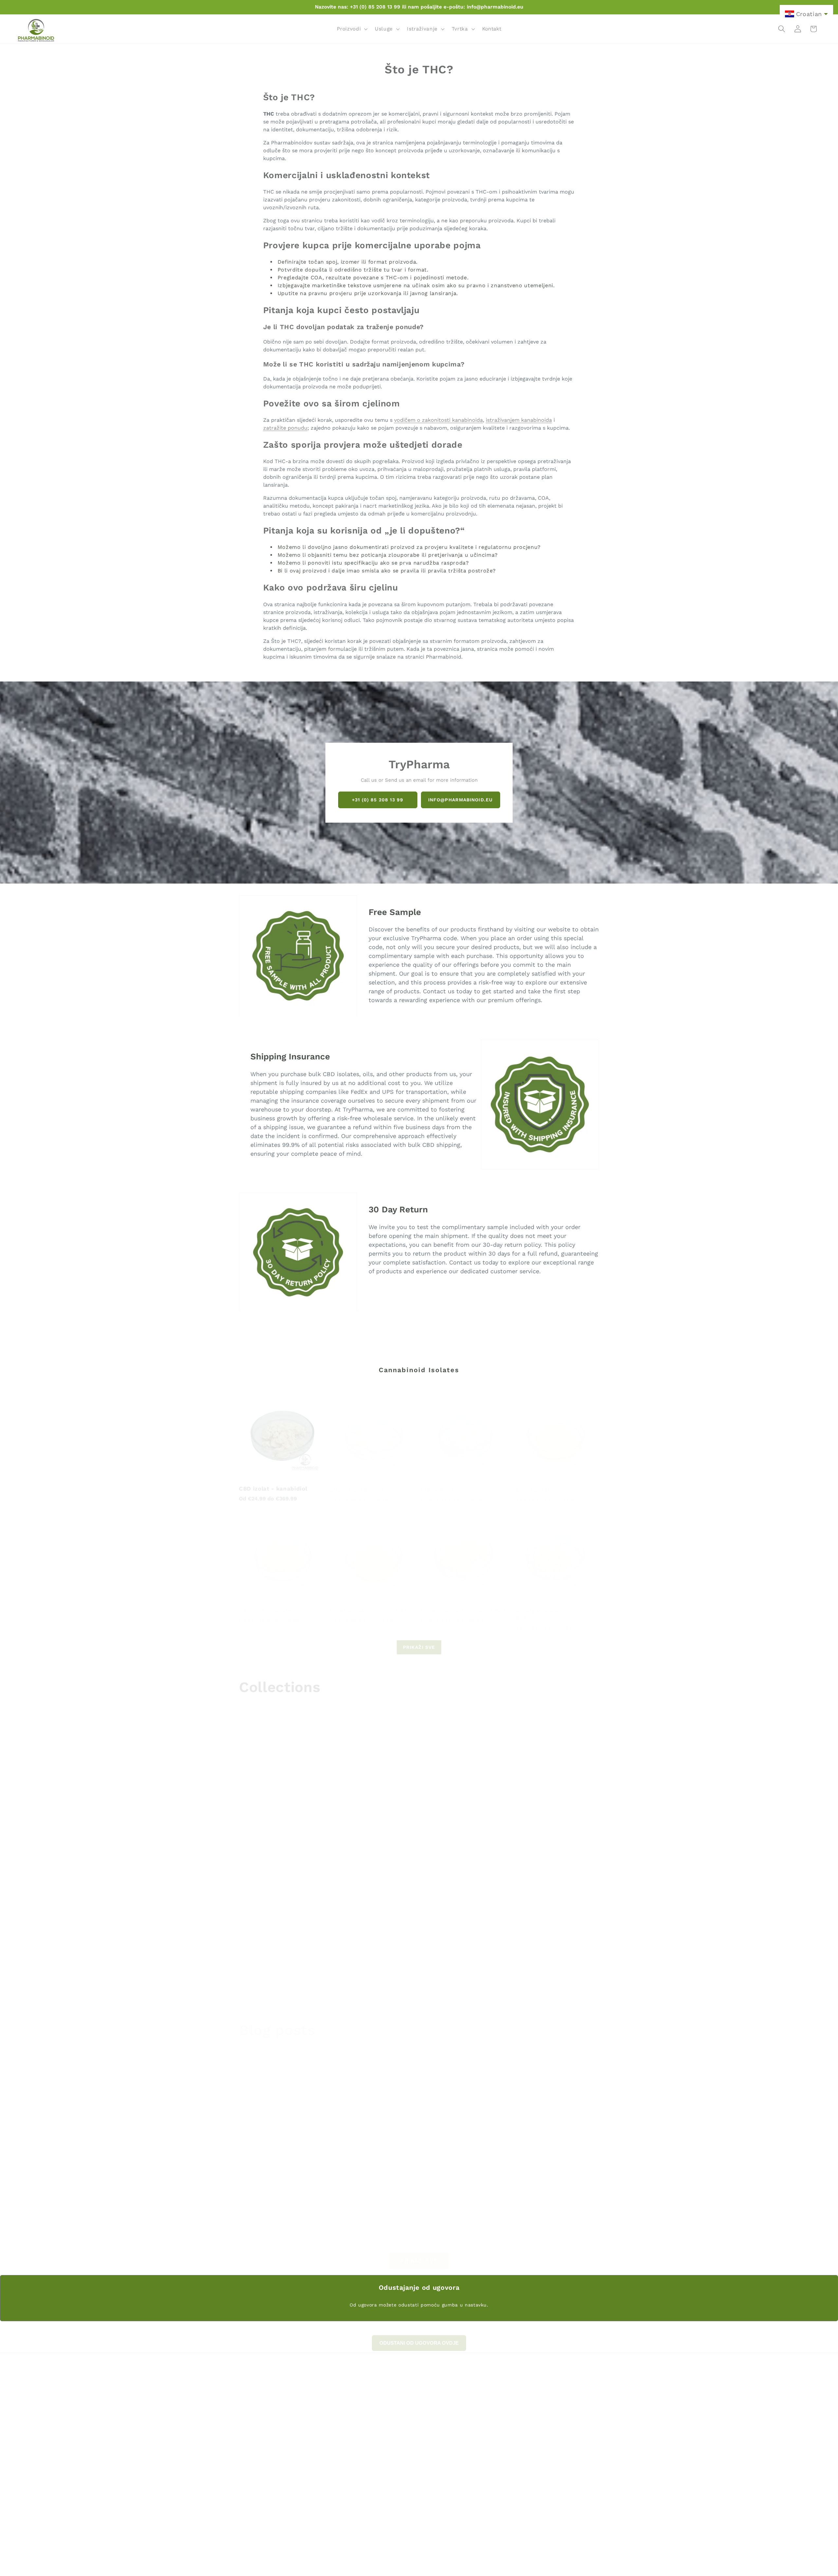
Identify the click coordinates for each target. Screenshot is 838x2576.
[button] (352, 29)
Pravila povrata (524, 2397)
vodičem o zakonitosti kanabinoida (438, 420)
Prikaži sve (419, 1641)
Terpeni (494, 1980)
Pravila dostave (524, 2439)
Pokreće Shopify (444, 2566)
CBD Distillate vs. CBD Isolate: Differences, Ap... (416, 2137)
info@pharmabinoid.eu (460, 800)
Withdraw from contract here (542, 2408)
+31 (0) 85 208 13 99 (378, 800)
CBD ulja (375, 1830)
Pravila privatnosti (528, 2418)
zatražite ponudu (285, 428)
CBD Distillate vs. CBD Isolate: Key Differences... (295, 2137)
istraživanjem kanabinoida (519, 420)
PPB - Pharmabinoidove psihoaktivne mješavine (280, 1834)
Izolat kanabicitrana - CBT (369, 1603)
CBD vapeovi (503, 1830)
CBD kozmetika (266, 1980)
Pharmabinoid (410, 2566)
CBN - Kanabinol (445, 1483)
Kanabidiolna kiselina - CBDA (464, 1603)
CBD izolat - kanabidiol (273, 1483)
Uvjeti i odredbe (525, 2429)
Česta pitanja (522, 2386)
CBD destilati (383, 1980)
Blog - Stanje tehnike (532, 2450)
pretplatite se (546, 2499)
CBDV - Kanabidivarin (271, 1603)
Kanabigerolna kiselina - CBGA (547, 1607)
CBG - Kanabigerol (357, 1483)
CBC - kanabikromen (542, 1483)
